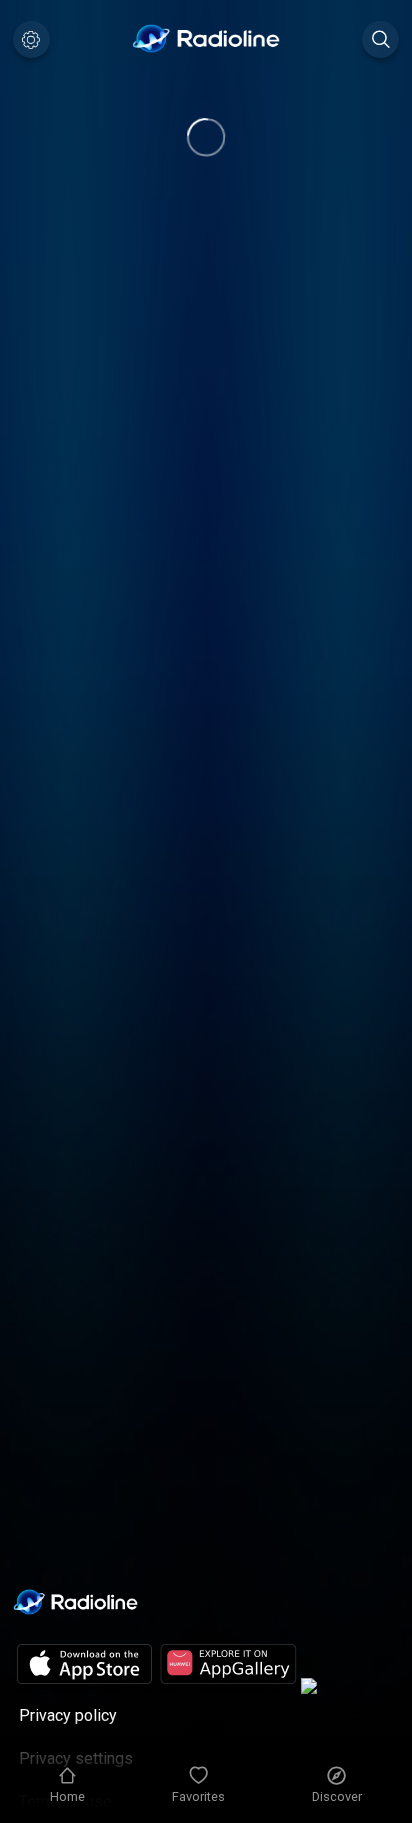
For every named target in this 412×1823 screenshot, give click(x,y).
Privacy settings (76, 1758)
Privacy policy (68, 1715)
